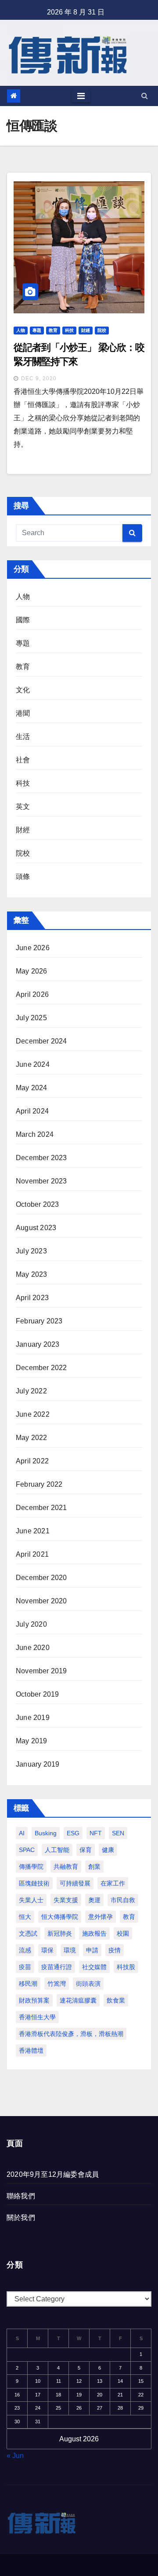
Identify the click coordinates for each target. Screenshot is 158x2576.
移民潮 (28, 1984)
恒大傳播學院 (60, 1917)
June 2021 (33, 1531)
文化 (23, 690)
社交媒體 (94, 1967)
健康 (108, 1850)
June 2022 (33, 1414)
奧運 (94, 1900)
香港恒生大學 (37, 2017)
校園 (123, 1933)
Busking (46, 1833)
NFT (96, 1833)
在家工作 (113, 1883)
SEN (118, 1833)
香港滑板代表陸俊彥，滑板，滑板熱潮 (71, 2034)
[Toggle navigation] (81, 96)
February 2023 (39, 1321)
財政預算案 (34, 2000)
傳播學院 (31, 1867)
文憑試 (28, 1933)
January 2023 (38, 1344)
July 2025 (31, 1018)
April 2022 (32, 1461)
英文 (23, 807)
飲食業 (116, 2000)
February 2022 (39, 1484)
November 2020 (41, 1601)
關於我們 (21, 2218)
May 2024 (32, 1088)
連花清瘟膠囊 (78, 2000)
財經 (86, 330)
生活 (23, 737)
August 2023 (36, 1228)
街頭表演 (88, 1984)
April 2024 (32, 1111)
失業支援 (66, 1900)
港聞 (23, 713)
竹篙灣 (57, 1984)
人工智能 (57, 1850)
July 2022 (31, 1391)
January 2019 (38, 1764)
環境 (70, 1950)
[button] (145, 96)
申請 (92, 1950)
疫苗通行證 (57, 1967)
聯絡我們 (21, 2196)
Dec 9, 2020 (39, 378)
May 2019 (32, 1741)
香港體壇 (31, 2051)
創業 (94, 1867)
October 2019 (37, 1694)
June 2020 (33, 1648)
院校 (102, 330)
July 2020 (31, 1624)
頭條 (23, 876)
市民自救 (123, 1900)
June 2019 (33, 1718)
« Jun (15, 2456)
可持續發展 (75, 1883)
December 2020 (41, 1578)
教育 (53, 330)
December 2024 (41, 1041)
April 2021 (32, 1554)
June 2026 (33, 948)
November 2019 (41, 1671)
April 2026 (32, 994)
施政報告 (94, 1933)
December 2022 (41, 1368)
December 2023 (41, 1158)
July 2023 (31, 1251)
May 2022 (32, 1438)
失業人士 (31, 1900)
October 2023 (37, 1204)
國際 (23, 620)
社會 (23, 760)
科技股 (126, 1967)
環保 (47, 1950)
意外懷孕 (101, 1917)
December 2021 (41, 1508)
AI (22, 1833)
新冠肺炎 (60, 1933)
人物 (21, 330)
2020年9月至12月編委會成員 (53, 2174)
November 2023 (41, 1181)
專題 (37, 330)
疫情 (115, 1950)
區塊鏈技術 (34, 1883)
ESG (73, 1833)
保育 (86, 1850)
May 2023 (32, 1274)
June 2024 (33, 1064)
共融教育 (66, 1867)
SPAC (27, 1850)
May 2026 (32, 971)
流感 (25, 1950)
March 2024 (35, 1134)
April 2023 (32, 1298)
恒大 (25, 1917)
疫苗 (25, 1967)
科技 (69, 330)
